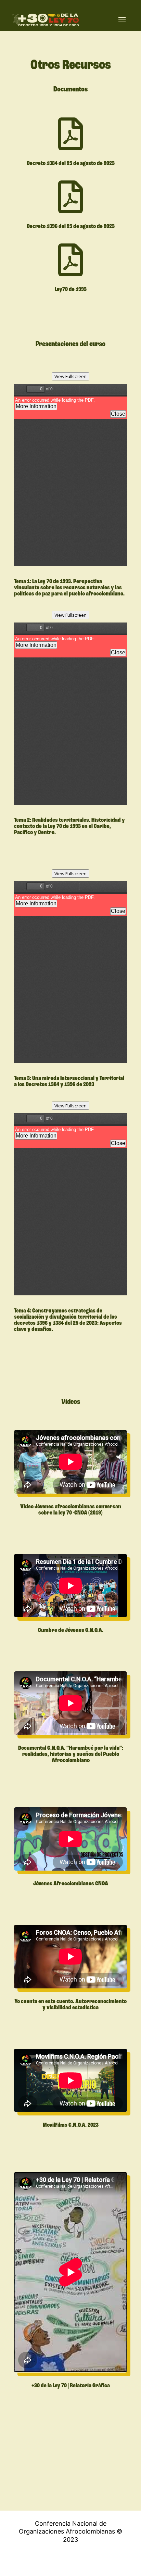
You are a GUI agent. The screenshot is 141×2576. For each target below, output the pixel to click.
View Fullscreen (70, 376)
